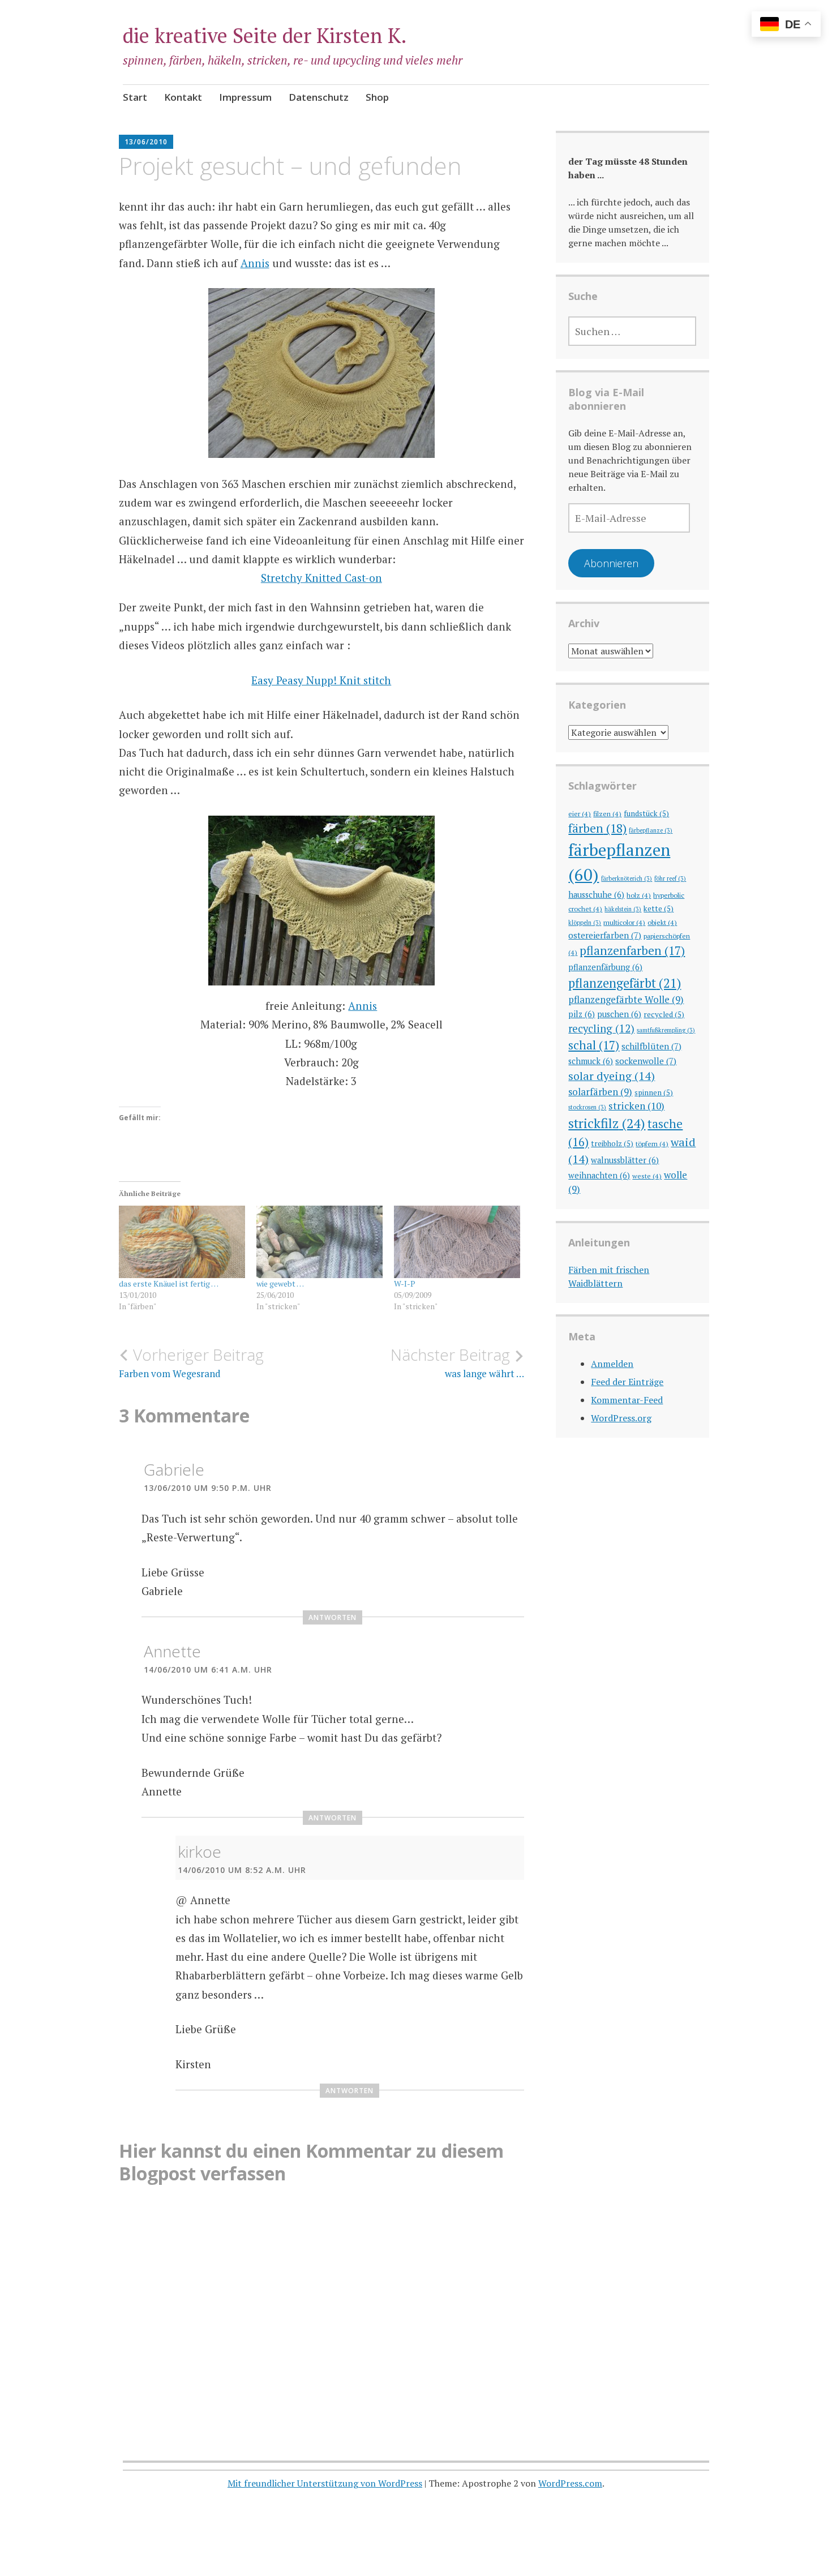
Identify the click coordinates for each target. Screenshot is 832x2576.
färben (597, 828)
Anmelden (612, 1364)
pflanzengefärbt (625, 983)
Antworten (333, 1617)
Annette (172, 1651)
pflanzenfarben (632, 950)
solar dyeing (612, 1076)
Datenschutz (319, 97)
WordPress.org (621, 1418)
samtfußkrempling (666, 1030)
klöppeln (585, 923)
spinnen (654, 1092)
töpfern (652, 1143)
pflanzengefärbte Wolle (626, 999)
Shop (377, 97)
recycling (601, 1028)
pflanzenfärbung (605, 967)
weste (647, 1176)
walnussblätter (625, 1160)
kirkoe (200, 1851)
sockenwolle (646, 1061)
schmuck (591, 1061)
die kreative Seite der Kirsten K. (265, 35)
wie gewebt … (280, 1283)
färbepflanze (651, 830)
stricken (636, 1106)
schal (594, 1045)
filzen (607, 813)
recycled (664, 1014)
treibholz (612, 1143)
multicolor (624, 922)
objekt (662, 922)
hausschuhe (596, 895)
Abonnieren (611, 563)
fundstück (646, 813)
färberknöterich (627, 878)
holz (639, 895)
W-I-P (405, 1283)
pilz (582, 1014)
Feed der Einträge (627, 1382)
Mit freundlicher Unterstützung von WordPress (325, 2483)
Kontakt (183, 97)
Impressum (245, 97)
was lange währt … (457, 1362)
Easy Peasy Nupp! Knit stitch (321, 680)
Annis (255, 263)
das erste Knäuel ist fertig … (169, 1283)
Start (135, 97)
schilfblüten (651, 1046)
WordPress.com (570, 2483)
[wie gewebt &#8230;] (319, 1242)
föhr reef (670, 878)
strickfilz (607, 1123)
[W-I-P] (457, 1242)
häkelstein (623, 909)
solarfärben (600, 1092)
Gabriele (174, 1469)
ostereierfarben (605, 935)
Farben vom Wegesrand (191, 1362)
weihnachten (599, 1175)
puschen (619, 1014)
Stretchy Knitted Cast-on (321, 578)
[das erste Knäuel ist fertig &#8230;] (182, 1242)
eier (580, 813)
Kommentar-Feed (627, 1400)
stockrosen (587, 1107)
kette (659, 908)
